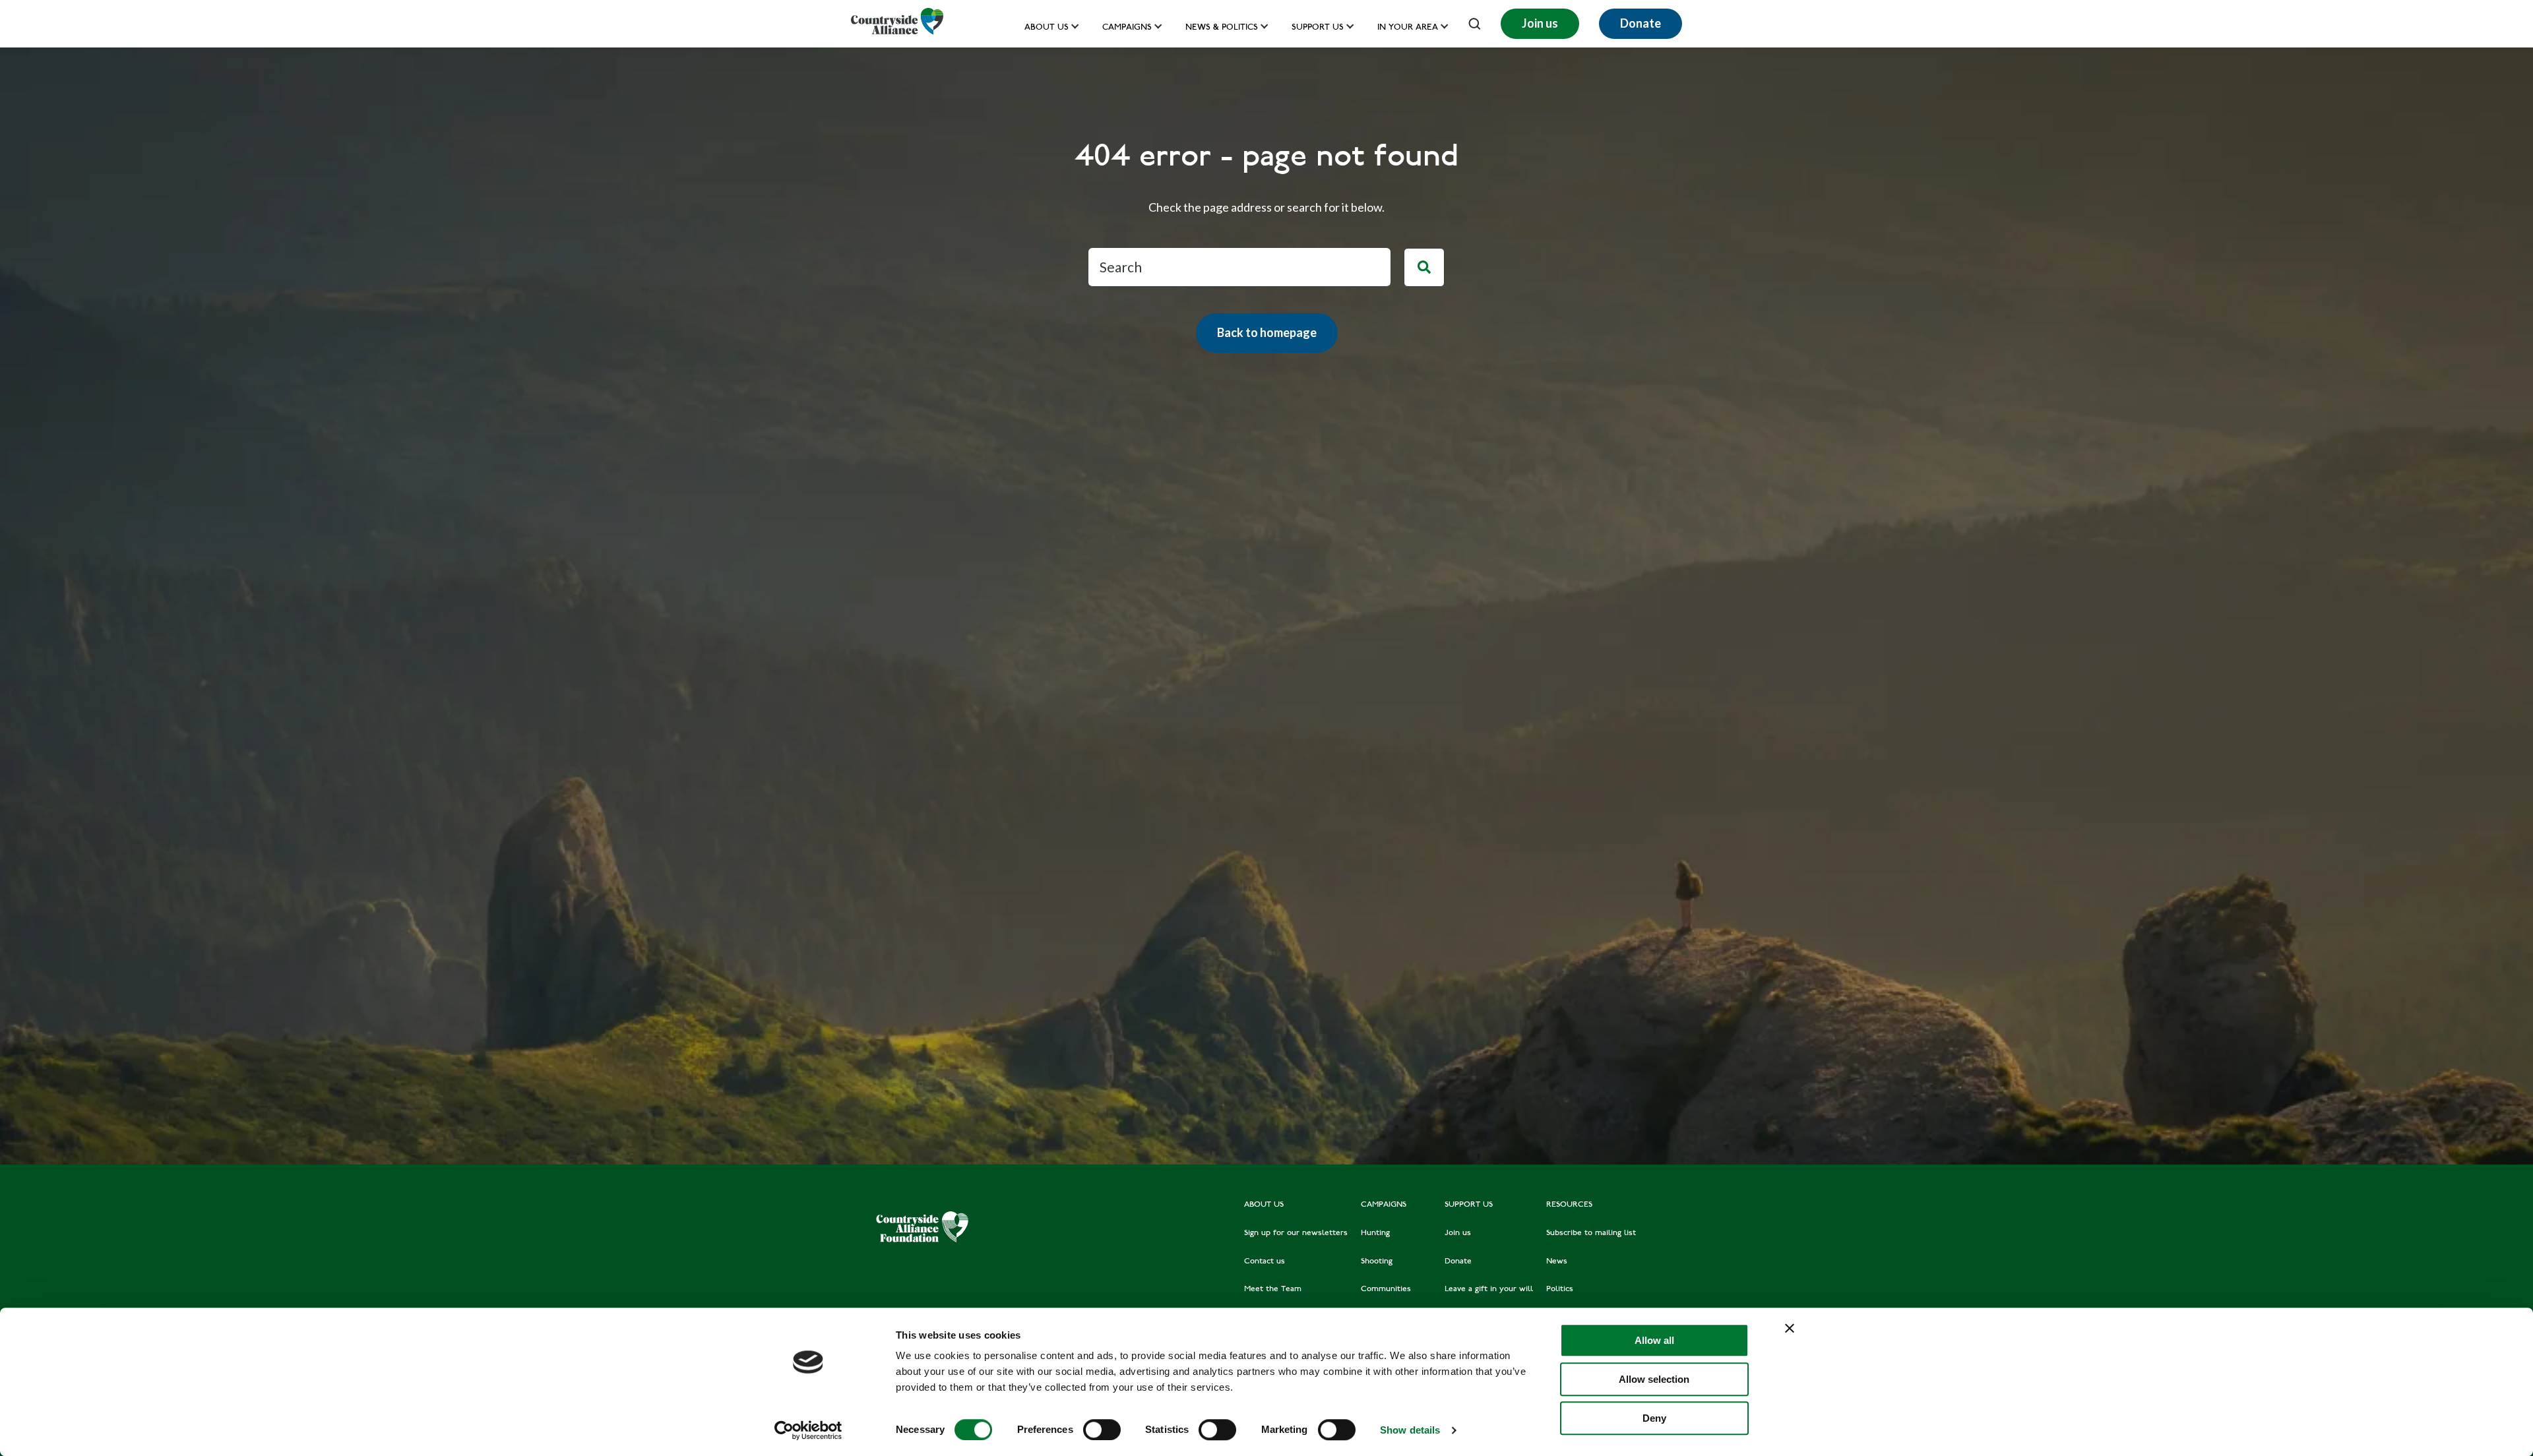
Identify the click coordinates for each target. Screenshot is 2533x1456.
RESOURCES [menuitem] (1569, 1205)
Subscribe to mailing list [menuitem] (1591, 1233)
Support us (1318, 28)
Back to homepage (1267, 332)
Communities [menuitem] (1386, 1289)
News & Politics (1222, 28)
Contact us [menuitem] (1265, 1261)
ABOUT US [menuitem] (1264, 1205)
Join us (1540, 23)
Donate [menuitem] (1458, 1261)
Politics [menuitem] (1560, 1289)
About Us (1047, 28)
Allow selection (1654, 1379)
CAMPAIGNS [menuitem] (1384, 1205)
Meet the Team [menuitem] (1273, 1289)
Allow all (1654, 1340)
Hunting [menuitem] (1375, 1233)
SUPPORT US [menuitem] (1469, 1205)
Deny (1654, 1418)
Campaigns (1127, 28)
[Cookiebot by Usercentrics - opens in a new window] (808, 1430)
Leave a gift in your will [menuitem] (1489, 1289)
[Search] (1424, 268)
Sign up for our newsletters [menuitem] (1296, 1233)
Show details (1410, 1430)
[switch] (1102, 1430)
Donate (1641, 23)
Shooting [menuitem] (1377, 1261)
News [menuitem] (1557, 1261)
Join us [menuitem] (1458, 1233)
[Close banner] (1790, 1328)
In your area (1408, 28)
